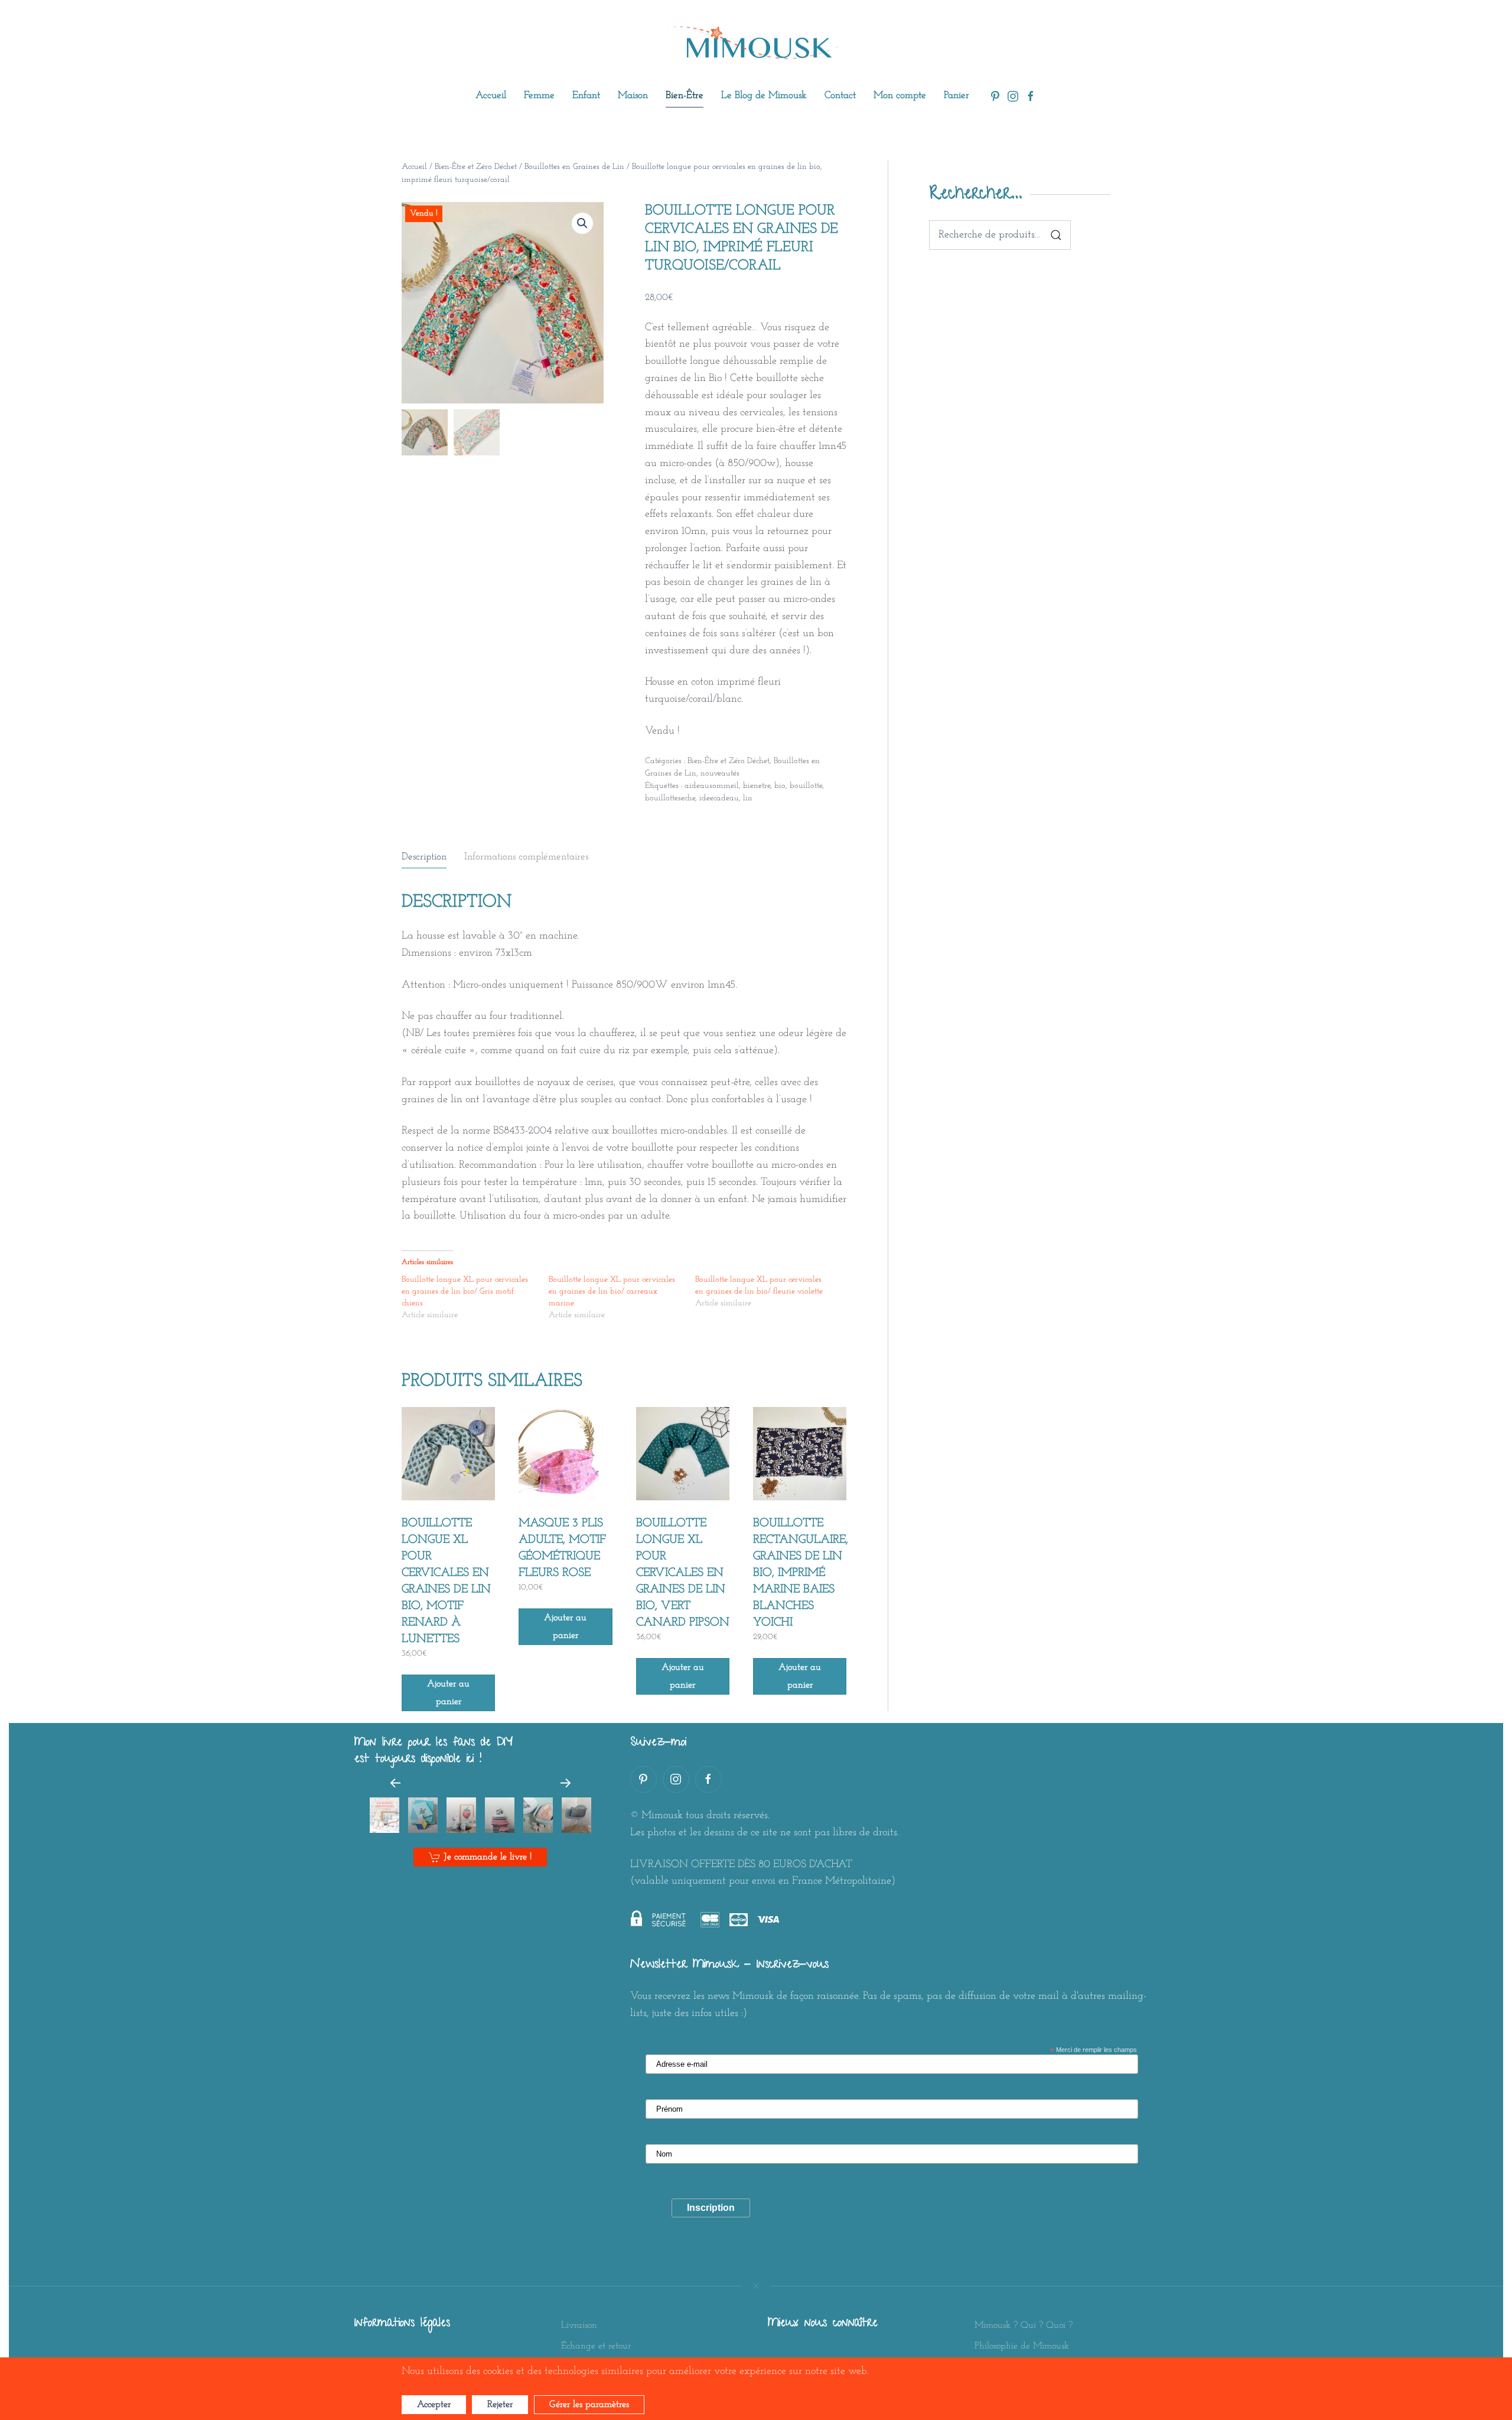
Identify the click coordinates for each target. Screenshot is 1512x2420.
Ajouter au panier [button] (448, 1693)
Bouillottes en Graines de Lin (574, 167)
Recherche (1056, 235)
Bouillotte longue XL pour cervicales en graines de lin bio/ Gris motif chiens (465, 1292)
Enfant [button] (586, 95)
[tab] (384, 1815)
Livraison (579, 2325)
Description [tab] (424, 857)
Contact (840, 95)
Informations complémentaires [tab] (526, 857)
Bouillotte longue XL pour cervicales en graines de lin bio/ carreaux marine (612, 1292)
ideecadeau (719, 798)
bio (780, 786)
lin (748, 798)
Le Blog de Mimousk (764, 95)
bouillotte (806, 786)
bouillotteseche (670, 798)
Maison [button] (633, 95)
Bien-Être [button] (685, 95)
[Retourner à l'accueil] (756, 43)
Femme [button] (539, 95)
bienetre (757, 786)
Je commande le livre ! (488, 1857)
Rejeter (500, 2405)
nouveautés (720, 773)
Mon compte (900, 95)
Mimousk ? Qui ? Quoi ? (1024, 2325)
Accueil (491, 95)
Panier (957, 95)
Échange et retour (596, 2346)
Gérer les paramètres (589, 2405)
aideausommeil (712, 786)
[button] (582, 223)
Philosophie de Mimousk (1022, 2346)
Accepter (434, 2405)
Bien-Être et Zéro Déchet (476, 167)
